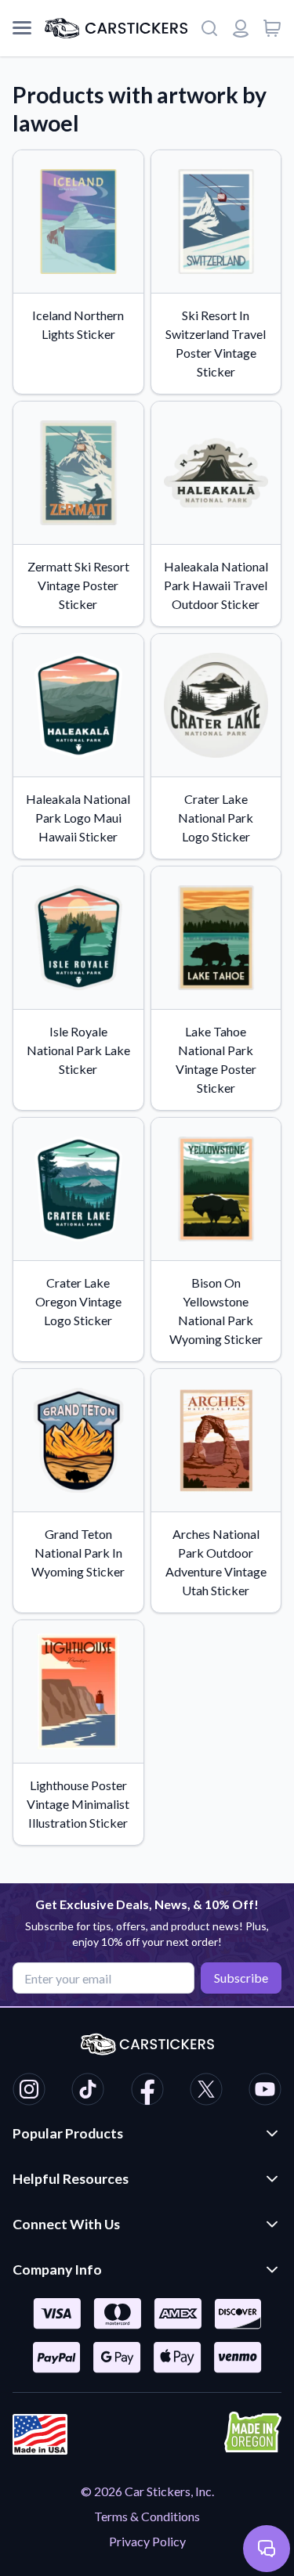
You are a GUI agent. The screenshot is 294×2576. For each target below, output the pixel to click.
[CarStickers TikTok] (88, 2091)
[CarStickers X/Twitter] (206, 2091)
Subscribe (241, 1978)
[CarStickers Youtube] (265, 2091)
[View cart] (272, 28)
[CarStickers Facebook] (147, 2091)
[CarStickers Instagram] (29, 2091)
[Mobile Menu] (22, 28)
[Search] (209, 28)
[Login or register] (241, 28)
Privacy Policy (147, 2541)
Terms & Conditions (147, 2516)
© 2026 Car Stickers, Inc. (147, 2491)
